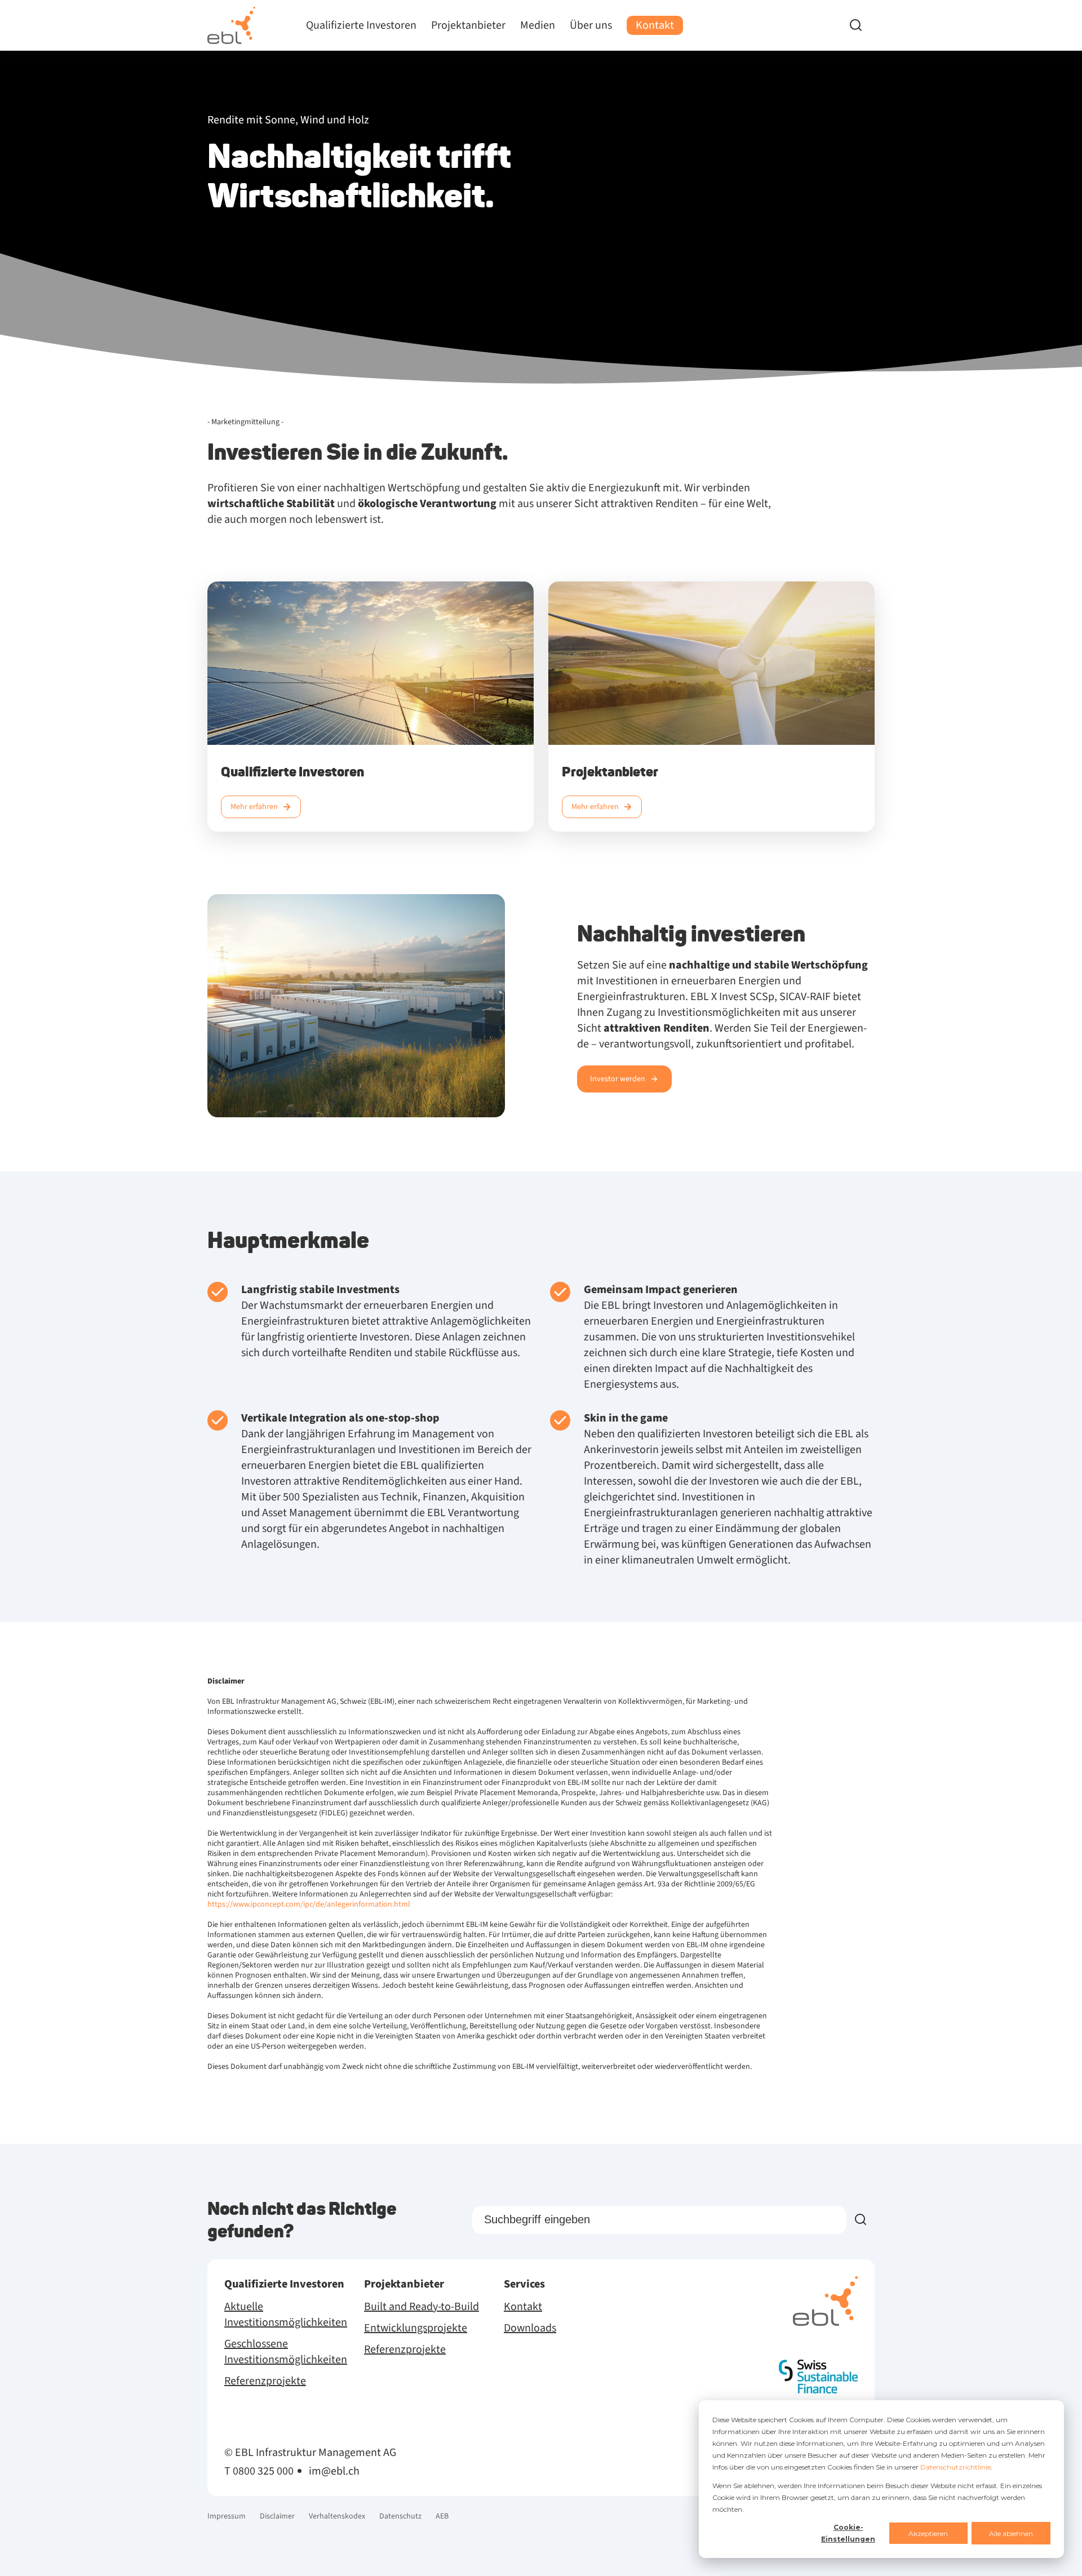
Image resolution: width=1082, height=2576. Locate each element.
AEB (442, 2516)
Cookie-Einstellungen (848, 2533)
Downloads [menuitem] (530, 2328)
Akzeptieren (928, 2533)
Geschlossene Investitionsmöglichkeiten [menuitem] (286, 2352)
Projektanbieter (468, 25)
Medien (538, 25)
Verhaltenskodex (337, 2516)
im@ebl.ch (334, 2471)
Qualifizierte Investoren (361, 25)
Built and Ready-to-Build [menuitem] (422, 2307)
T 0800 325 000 (259, 2471)
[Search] (862, 25)
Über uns (591, 25)
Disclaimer (277, 2516)
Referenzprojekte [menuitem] (265, 2381)
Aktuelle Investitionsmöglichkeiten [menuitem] (286, 2315)
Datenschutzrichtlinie (955, 2467)
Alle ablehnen (1011, 2533)
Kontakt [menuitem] (523, 2307)
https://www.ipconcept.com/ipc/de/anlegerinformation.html (310, 1904)
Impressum (227, 2516)
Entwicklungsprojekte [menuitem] (416, 2328)
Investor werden (618, 1079)
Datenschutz (400, 2516)
